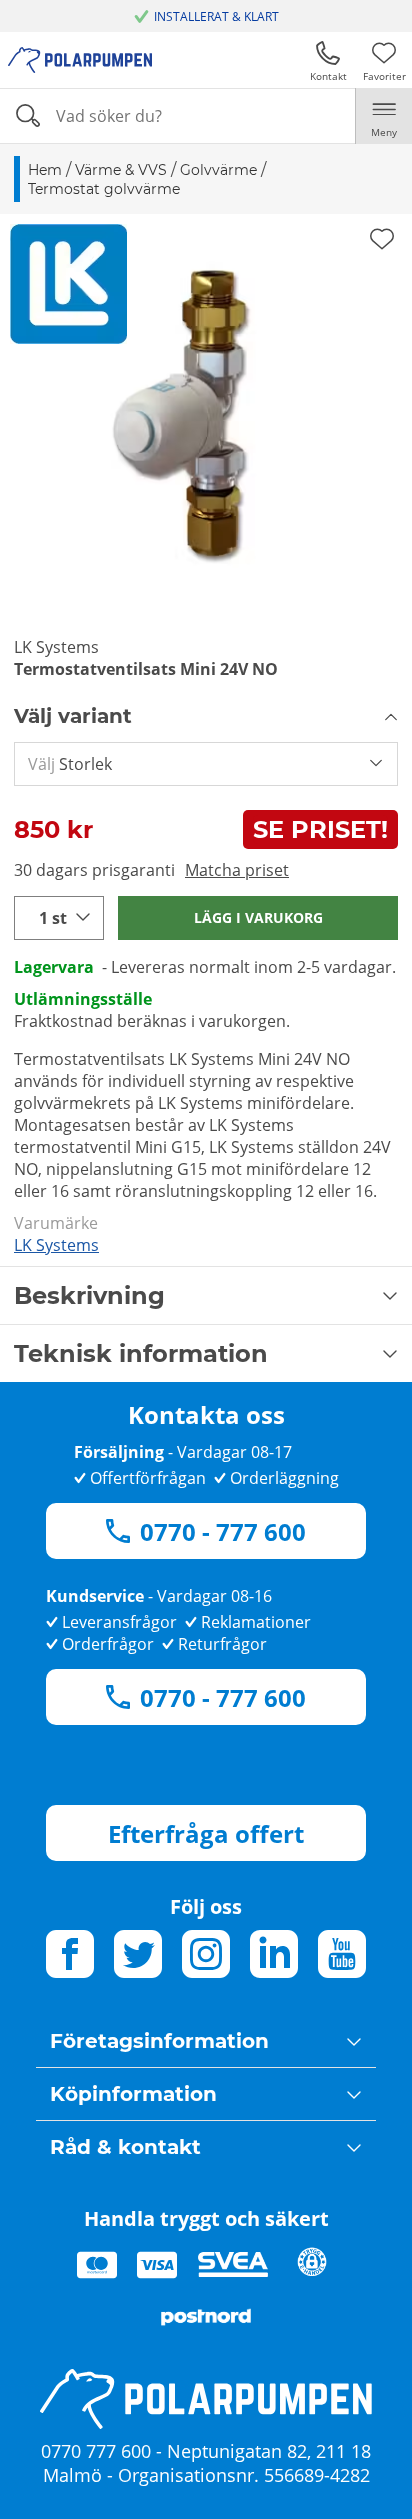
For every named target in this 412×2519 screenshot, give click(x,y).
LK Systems (56, 1245)
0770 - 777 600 (223, 1531)
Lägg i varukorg (258, 917)
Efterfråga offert (206, 1833)
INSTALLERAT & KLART (216, 16)
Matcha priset (237, 870)
